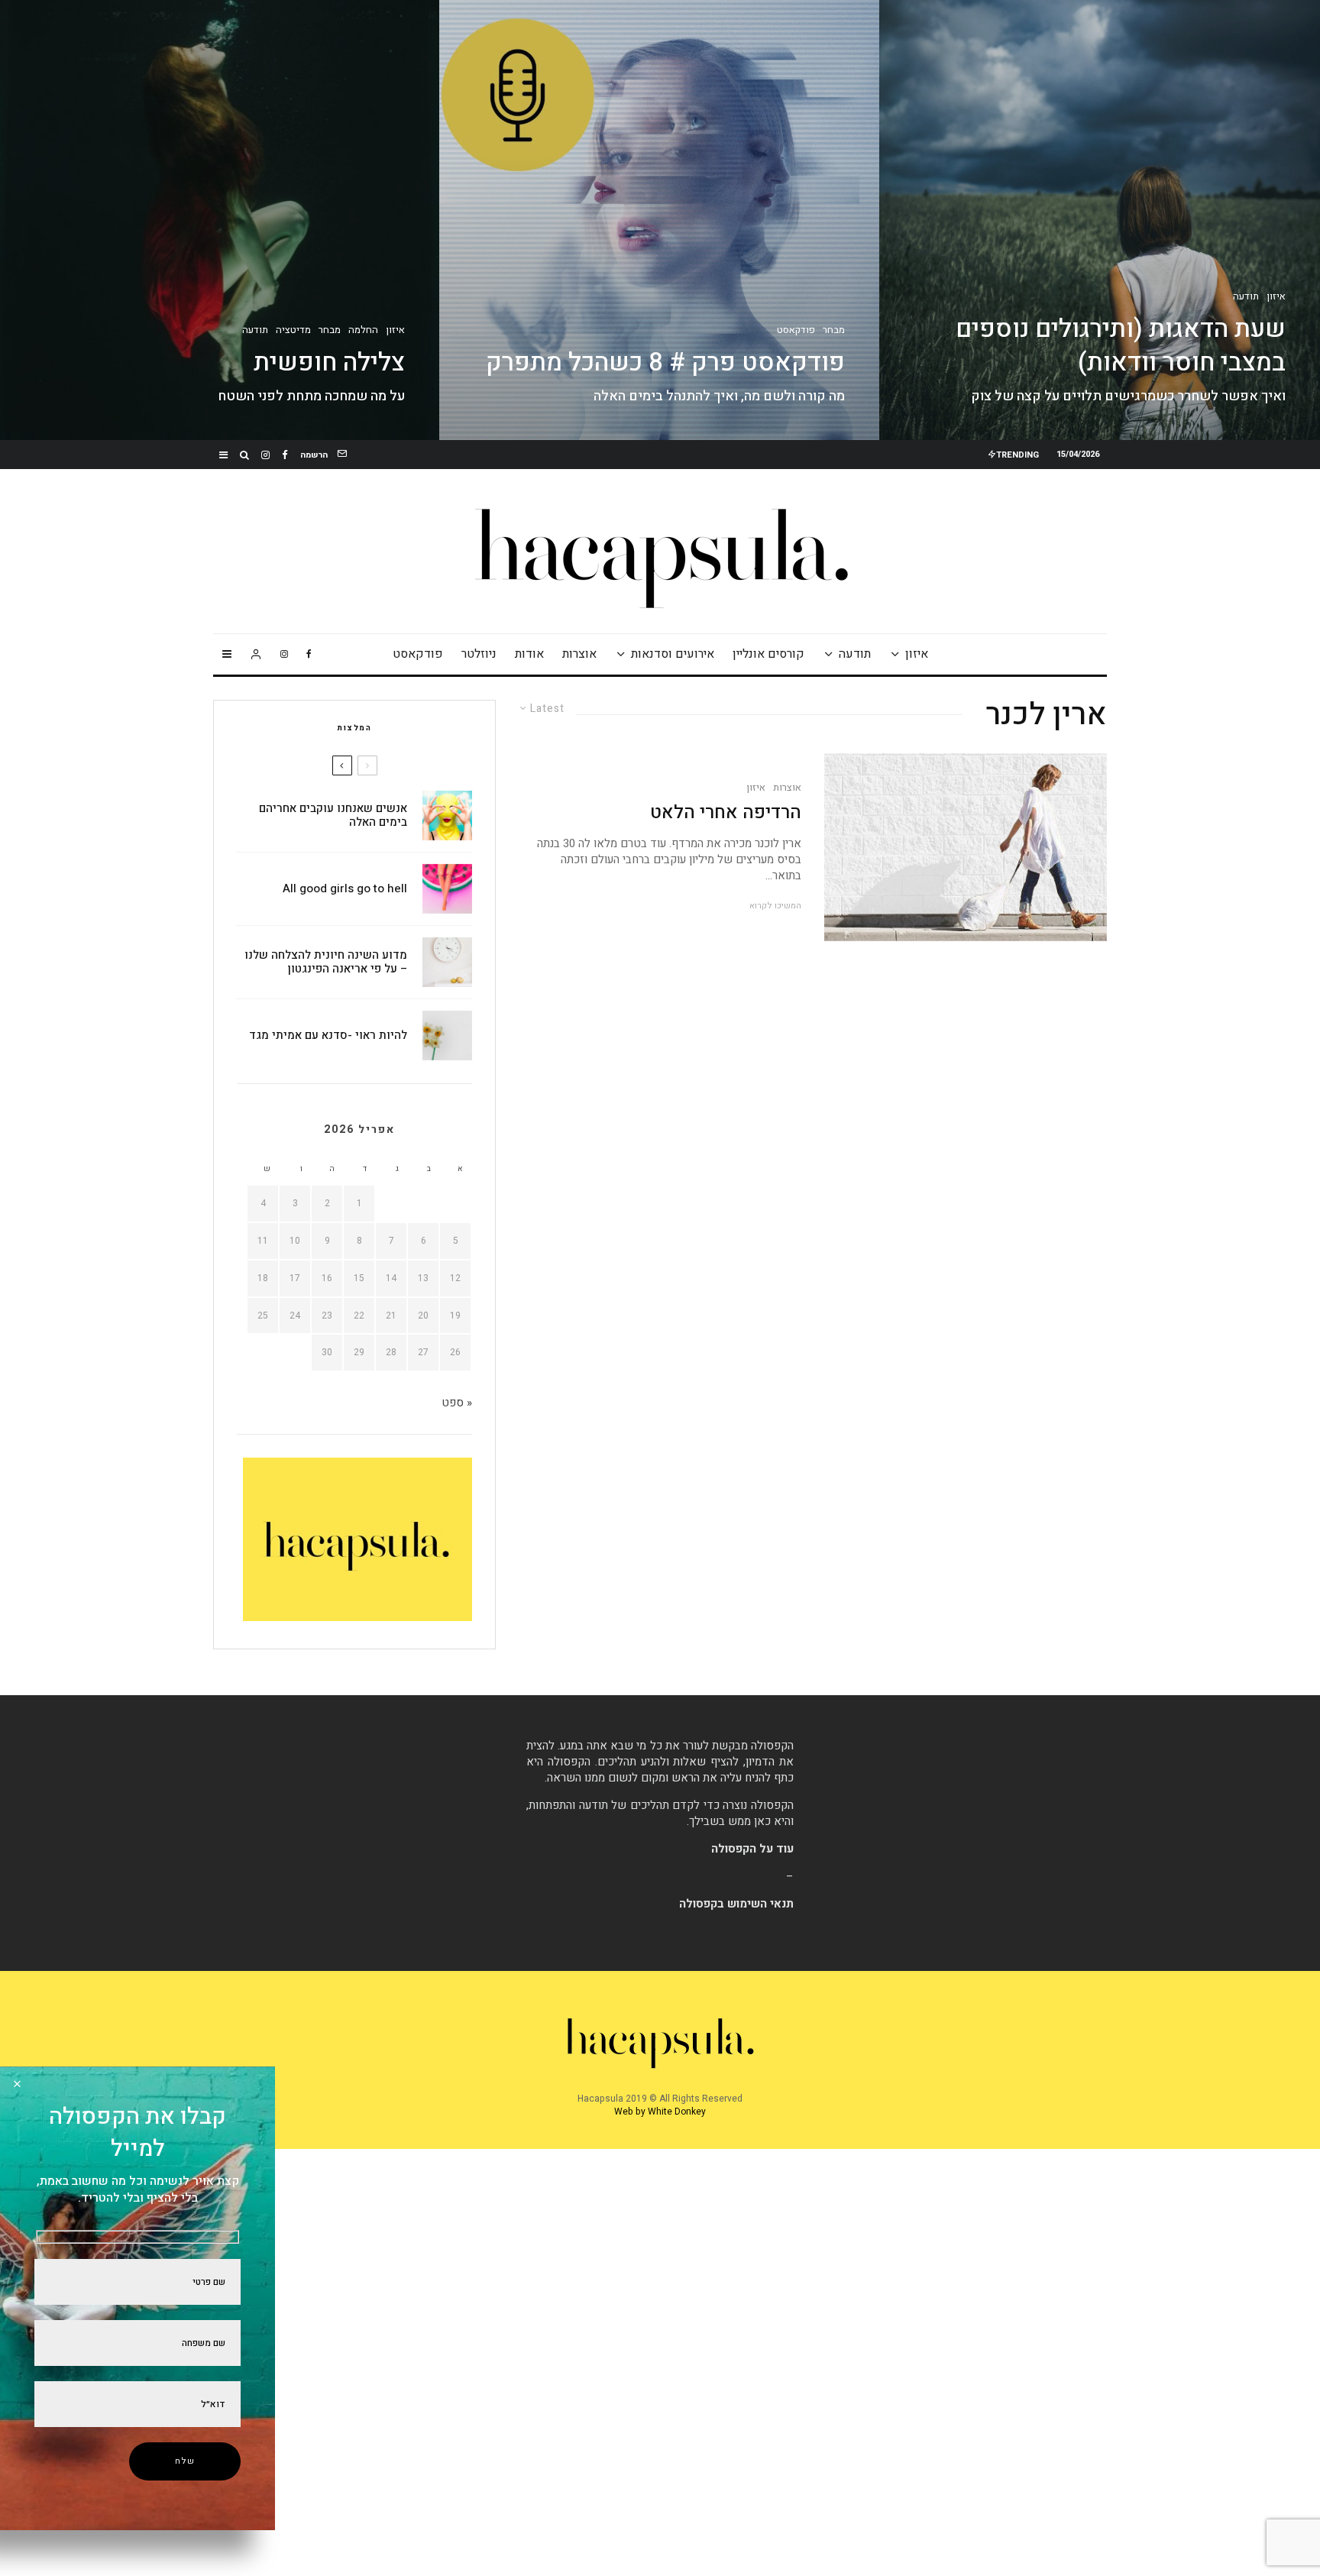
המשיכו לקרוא (775, 906)
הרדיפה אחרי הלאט (726, 813)
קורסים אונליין (768, 654)
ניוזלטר (479, 654)
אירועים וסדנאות (673, 654)
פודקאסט (418, 654)
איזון (917, 654)
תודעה (855, 654)
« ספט (457, 1403)
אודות (529, 654)
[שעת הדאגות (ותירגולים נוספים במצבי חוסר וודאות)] (1100, 220)
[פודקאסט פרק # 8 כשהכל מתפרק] (660, 220)
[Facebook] (285, 455)
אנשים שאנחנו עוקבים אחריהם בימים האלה (333, 815)
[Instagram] (265, 455)
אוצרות (579, 654)
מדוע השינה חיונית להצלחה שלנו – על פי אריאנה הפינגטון (326, 962)
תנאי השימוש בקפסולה (736, 1904)
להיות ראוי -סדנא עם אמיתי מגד (328, 1035)
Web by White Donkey (660, 2112)
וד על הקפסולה (749, 1849)
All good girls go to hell (345, 888)
